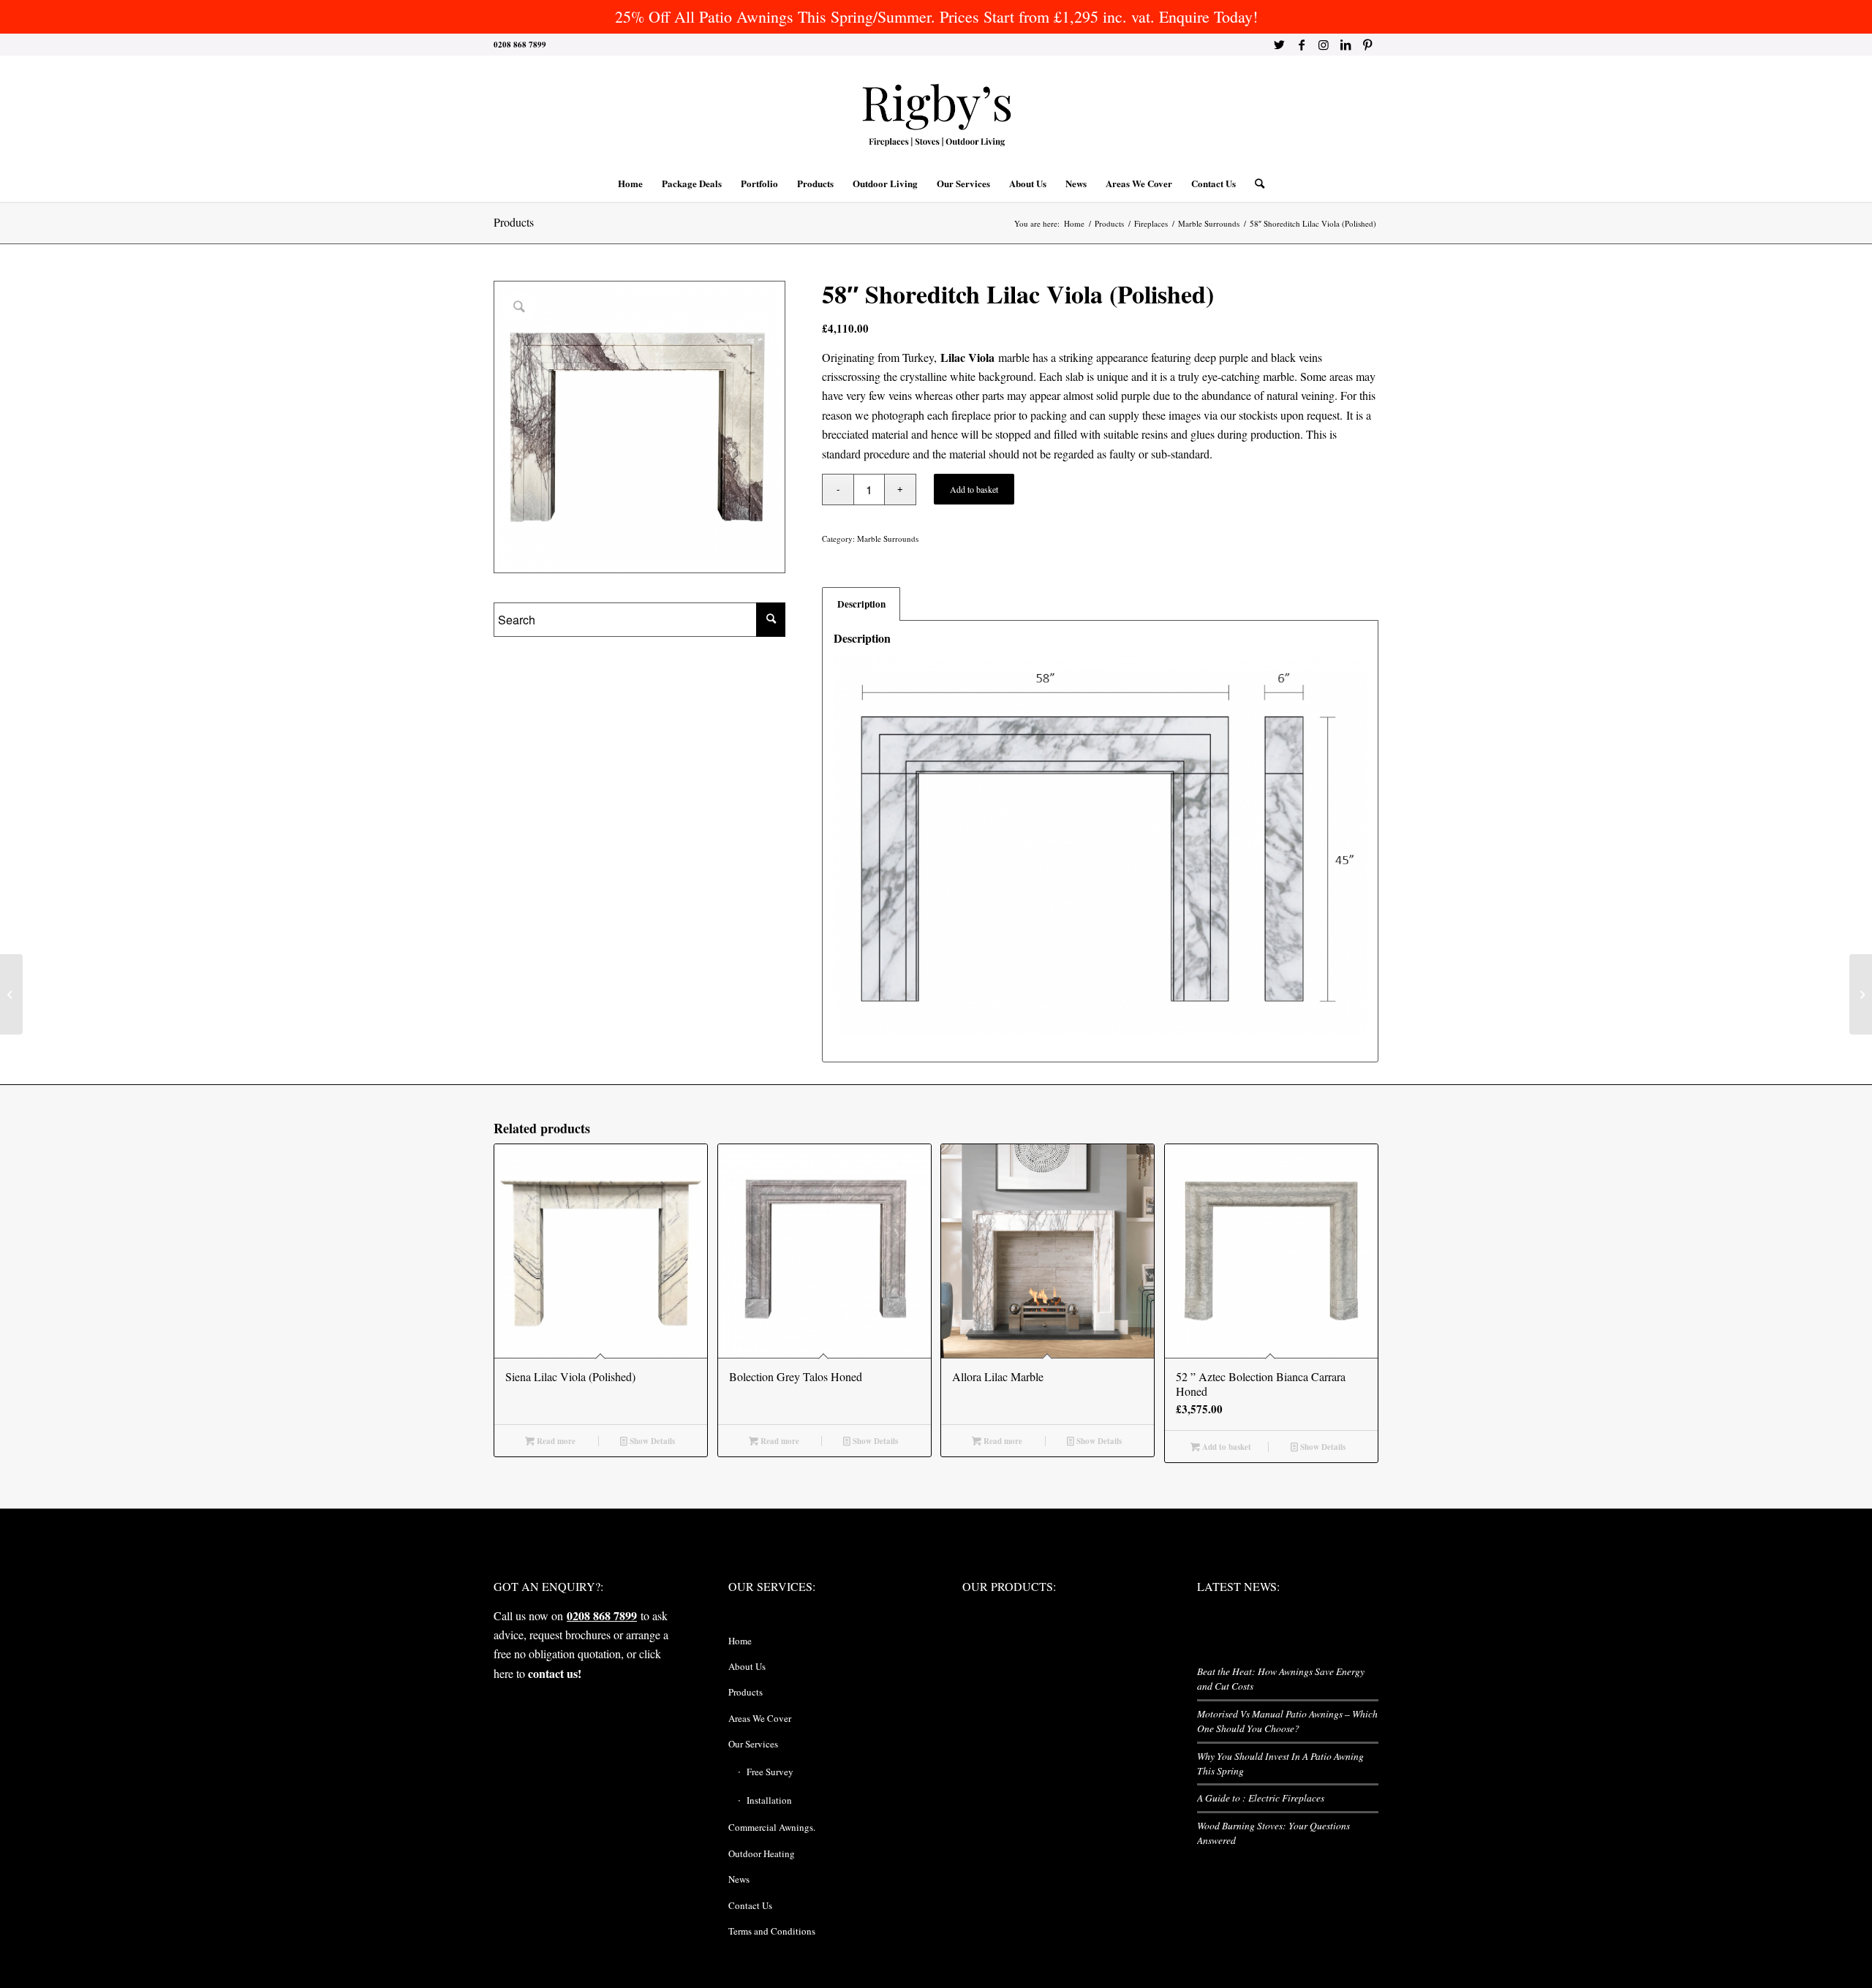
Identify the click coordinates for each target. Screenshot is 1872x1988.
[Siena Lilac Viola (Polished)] (1861, 994)
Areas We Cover (760, 1718)
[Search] (1255, 184)
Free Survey (770, 1772)
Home (740, 1641)
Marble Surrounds (888, 538)
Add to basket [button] (1226, 1447)
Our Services (753, 1744)
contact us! (555, 1673)
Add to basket (974, 489)
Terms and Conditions (772, 1931)
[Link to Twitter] (1279, 45)
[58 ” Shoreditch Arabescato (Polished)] (11, 994)
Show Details (651, 1441)
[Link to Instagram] (1323, 45)
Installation (769, 1800)
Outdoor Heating (762, 1853)
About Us (747, 1666)
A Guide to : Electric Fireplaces (1261, 1798)
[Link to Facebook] (1301, 45)
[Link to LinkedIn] (1345, 45)
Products (514, 222)
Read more (555, 1441)
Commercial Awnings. (772, 1827)
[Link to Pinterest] (1367, 45)
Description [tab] (861, 604)
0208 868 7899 (602, 1615)
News (739, 1879)
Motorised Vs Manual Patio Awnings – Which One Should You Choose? (1287, 1721)
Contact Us (750, 1905)
